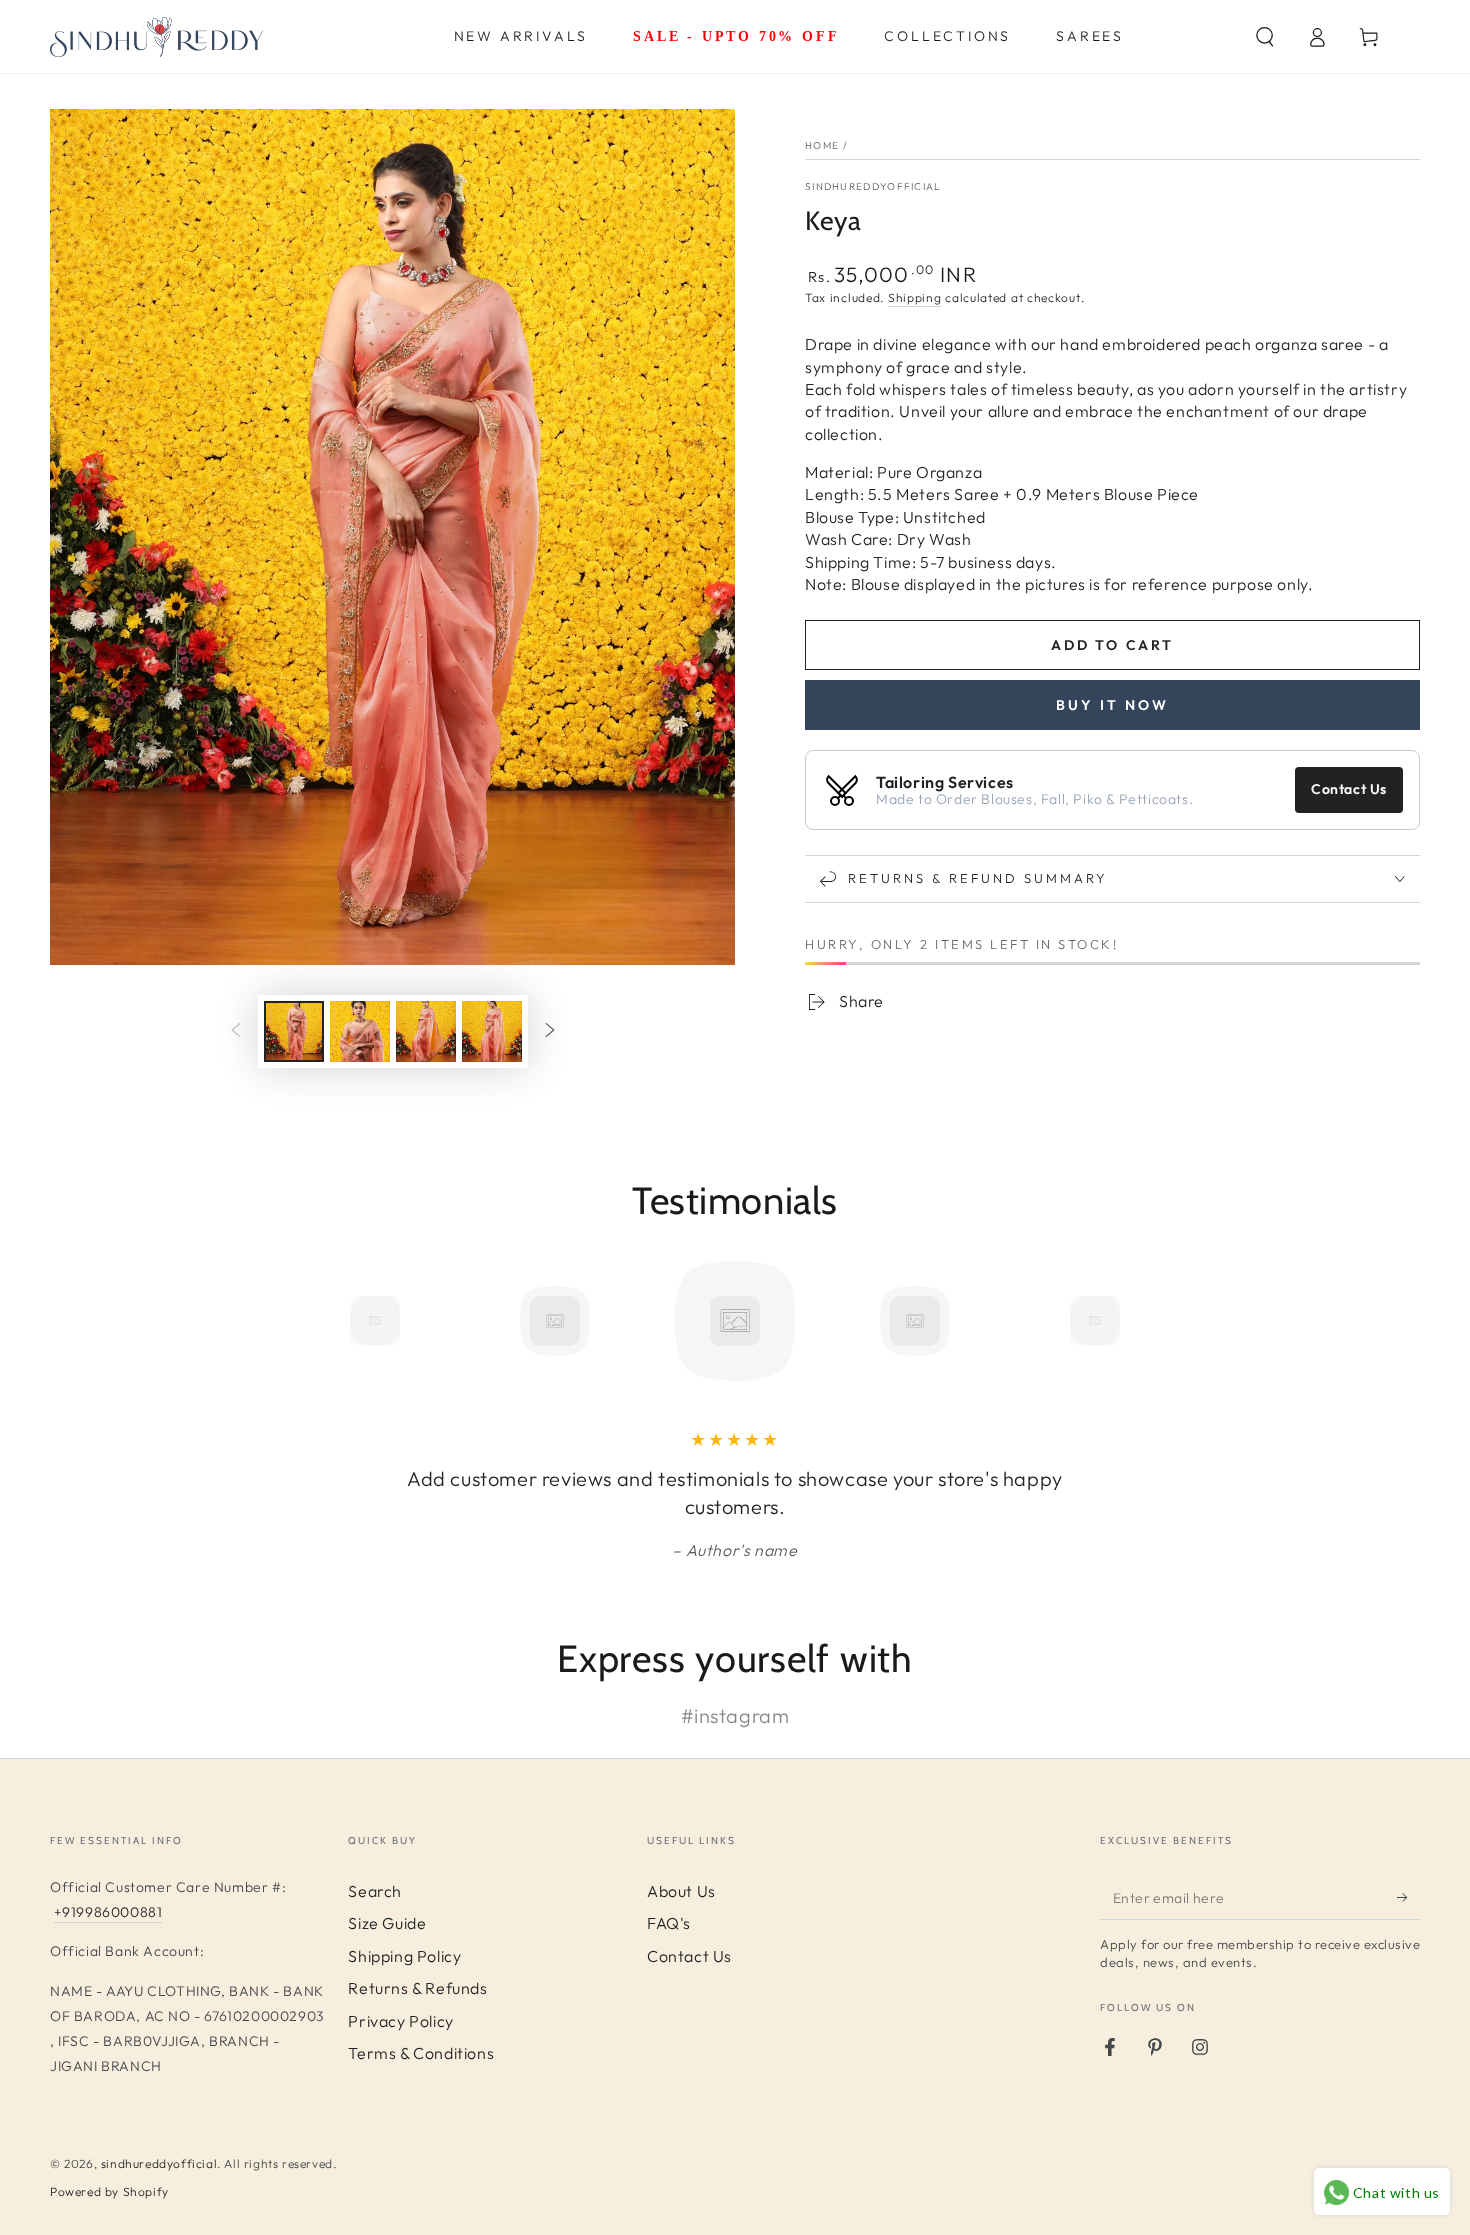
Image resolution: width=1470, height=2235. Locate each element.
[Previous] (330, 1321)
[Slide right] (550, 1032)
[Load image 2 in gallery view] (360, 1031)
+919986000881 (108, 1912)
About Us (681, 1891)
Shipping (915, 297)
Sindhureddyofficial (873, 186)
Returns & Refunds (417, 1988)
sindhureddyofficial (159, 2163)
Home (822, 145)
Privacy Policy (400, 2021)
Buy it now (1112, 705)
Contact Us (1349, 789)
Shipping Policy (404, 1956)
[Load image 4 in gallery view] (492, 1031)
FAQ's (669, 1923)
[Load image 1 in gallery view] (294, 1031)
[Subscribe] (1408, 1897)
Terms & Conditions (421, 2053)
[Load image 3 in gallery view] (426, 1031)
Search (375, 1891)
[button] (1265, 37)
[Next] (1140, 1321)
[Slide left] (236, 1032)
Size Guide (387, 1923)
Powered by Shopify (109, 2191)
